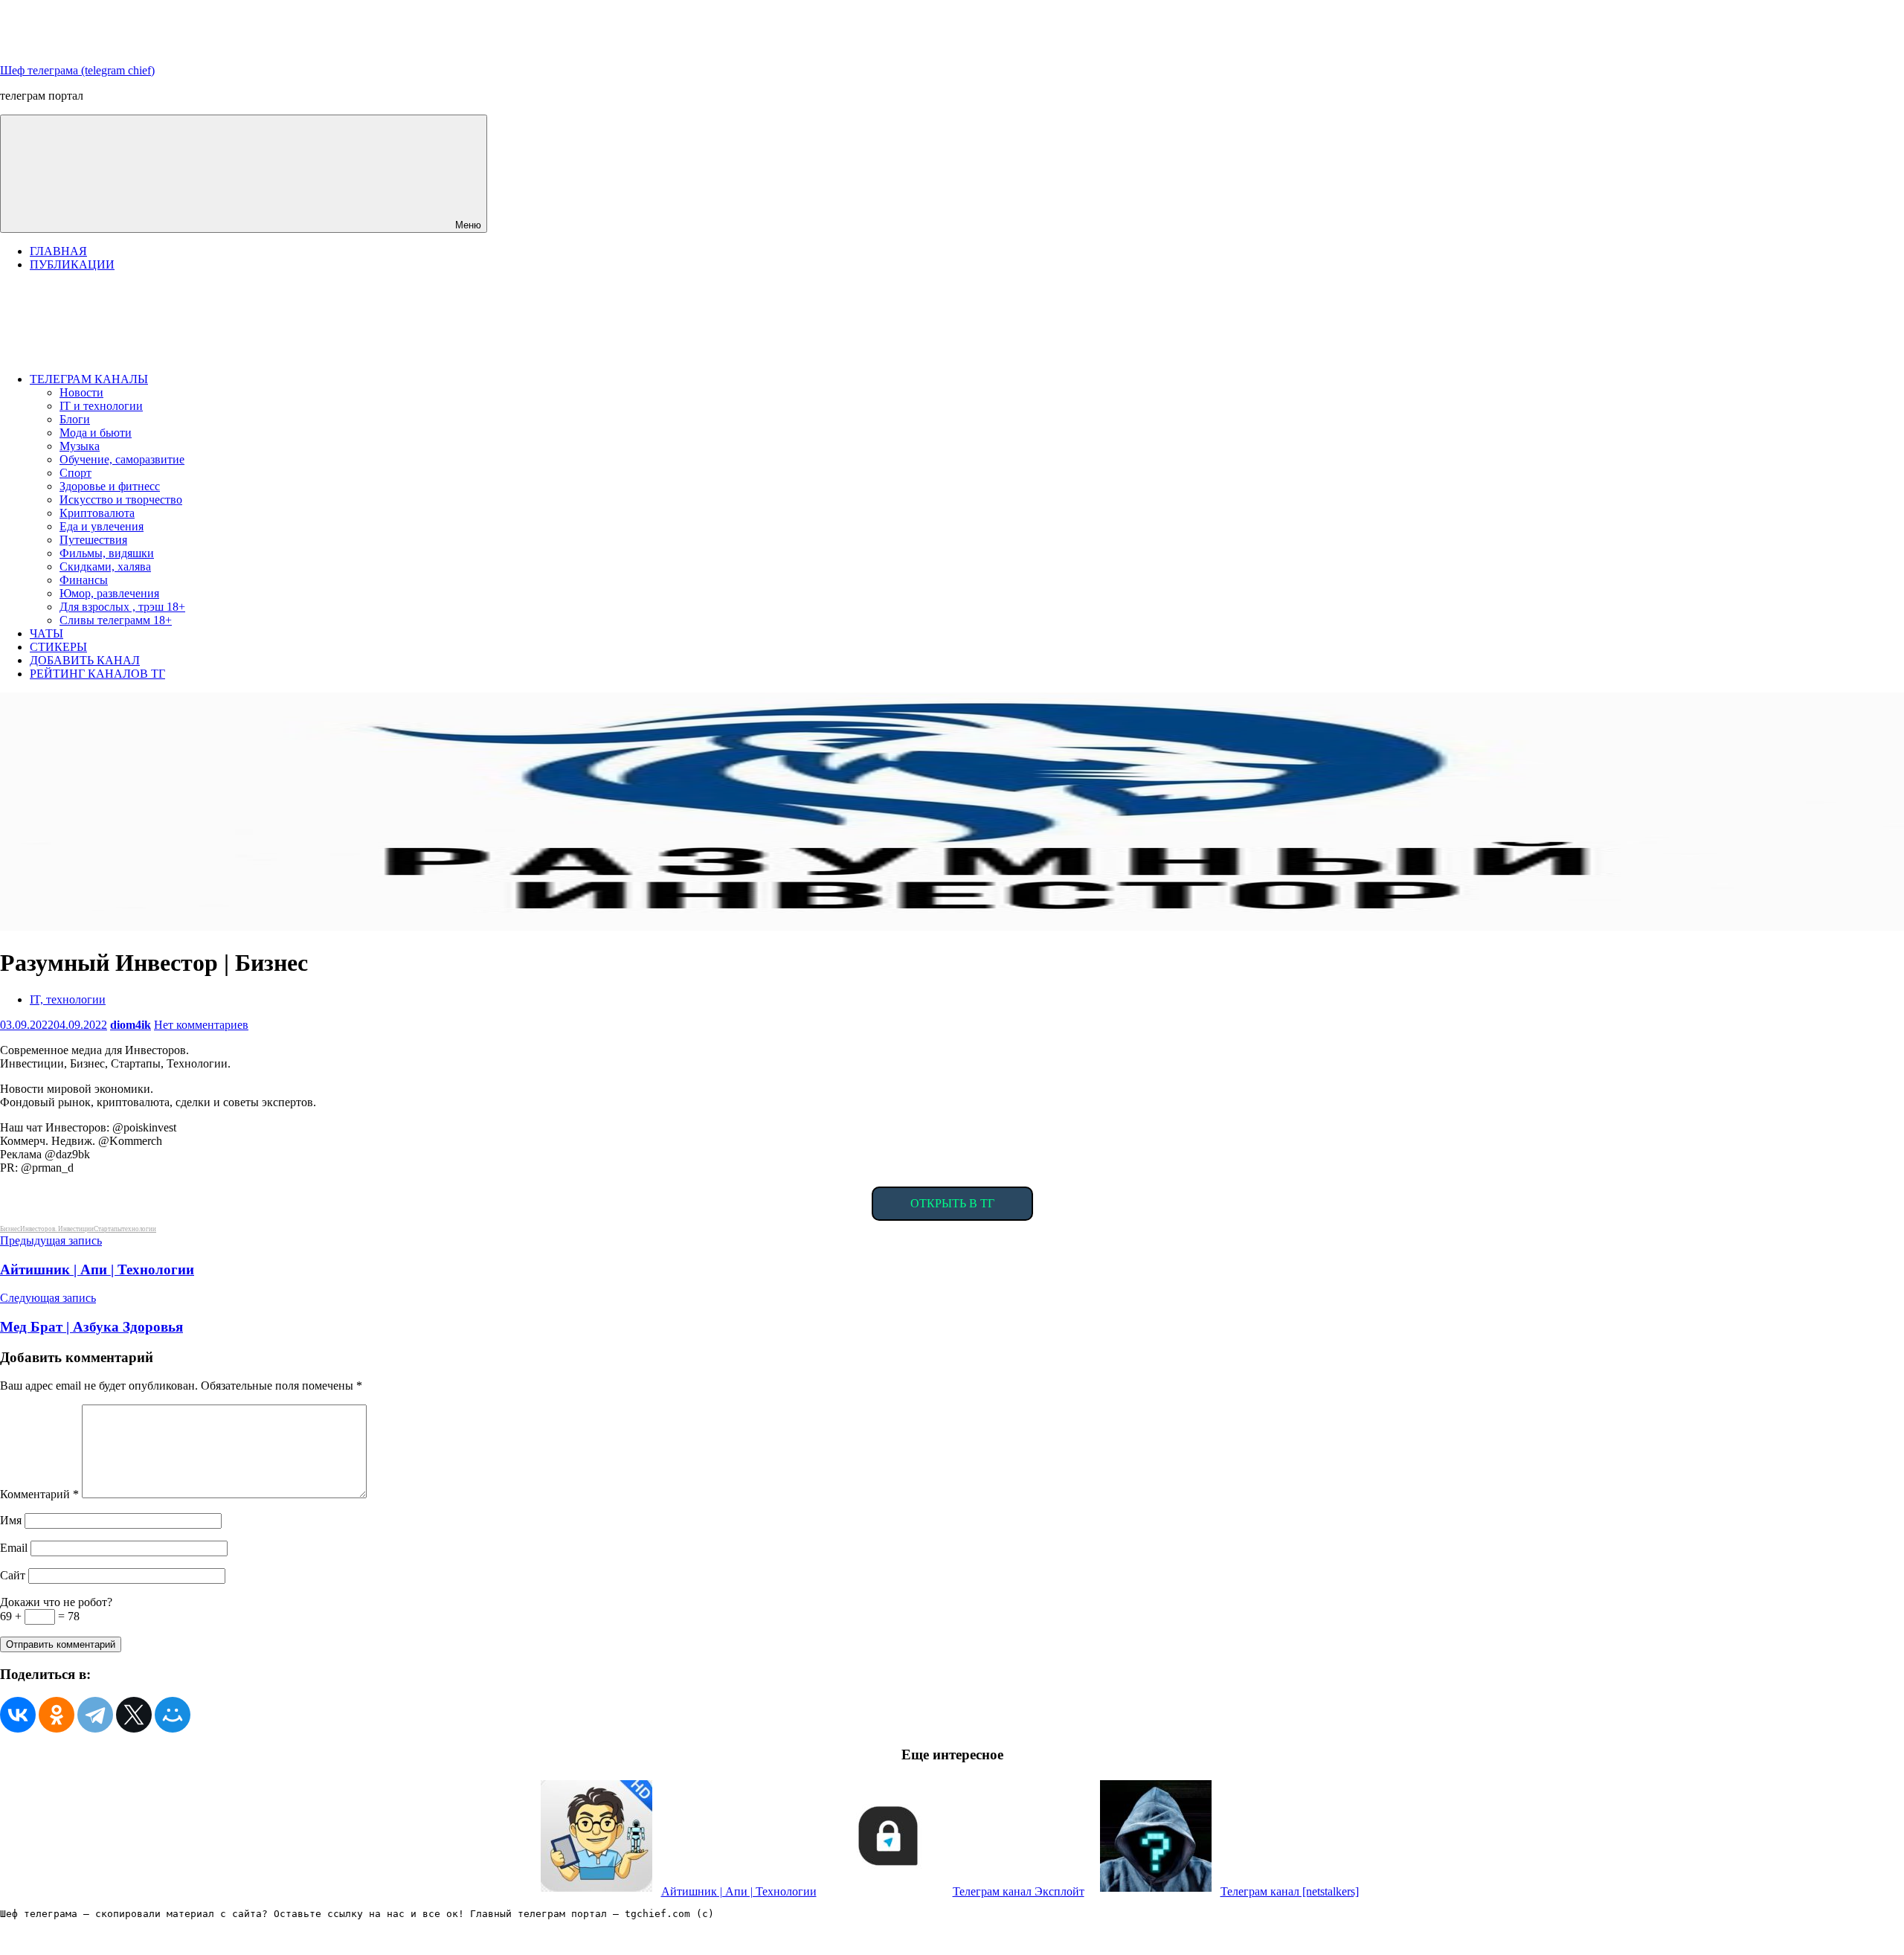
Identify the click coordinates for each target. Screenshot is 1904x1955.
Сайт (13, 1575)
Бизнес (10, 1229)
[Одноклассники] (57, 1715)
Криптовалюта (97, 513)
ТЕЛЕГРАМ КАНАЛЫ (89, 379)
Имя (11, 1520)
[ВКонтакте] (18, 1715)
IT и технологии (101, 406)
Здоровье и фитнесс (110, 486)
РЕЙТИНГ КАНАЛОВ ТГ (97, 674)
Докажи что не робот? (56, 1602)
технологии (139, 1229)
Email (14, 1548)
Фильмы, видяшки (107, 553)
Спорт (75, 473)
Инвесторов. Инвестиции (57, 1229)
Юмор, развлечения (109, 593)
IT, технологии (68, 999)
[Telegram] (95, 1715)
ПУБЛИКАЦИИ (72, 264)
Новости (81, 392)
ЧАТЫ (46, 633)
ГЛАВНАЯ (58, 251)
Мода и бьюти (96, 433)
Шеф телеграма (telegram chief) (77, 70)
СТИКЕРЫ (58, 647)
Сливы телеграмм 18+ (116, 620)
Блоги (75, 419)
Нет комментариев (201, 1025)
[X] (134, 1715)
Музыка (80, 446)
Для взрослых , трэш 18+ (122, 607)
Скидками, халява (105, 566)
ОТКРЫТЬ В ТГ (952, 1203)
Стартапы (108, 1229)
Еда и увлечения (102, 526)
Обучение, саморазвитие (122, 459)
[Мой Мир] (173, 1715)
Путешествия (93, 540)
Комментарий (39, 1494)
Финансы (84, 580)
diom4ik (131, 1025)
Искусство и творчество (121, 500)
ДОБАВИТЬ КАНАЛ (85, 660)
